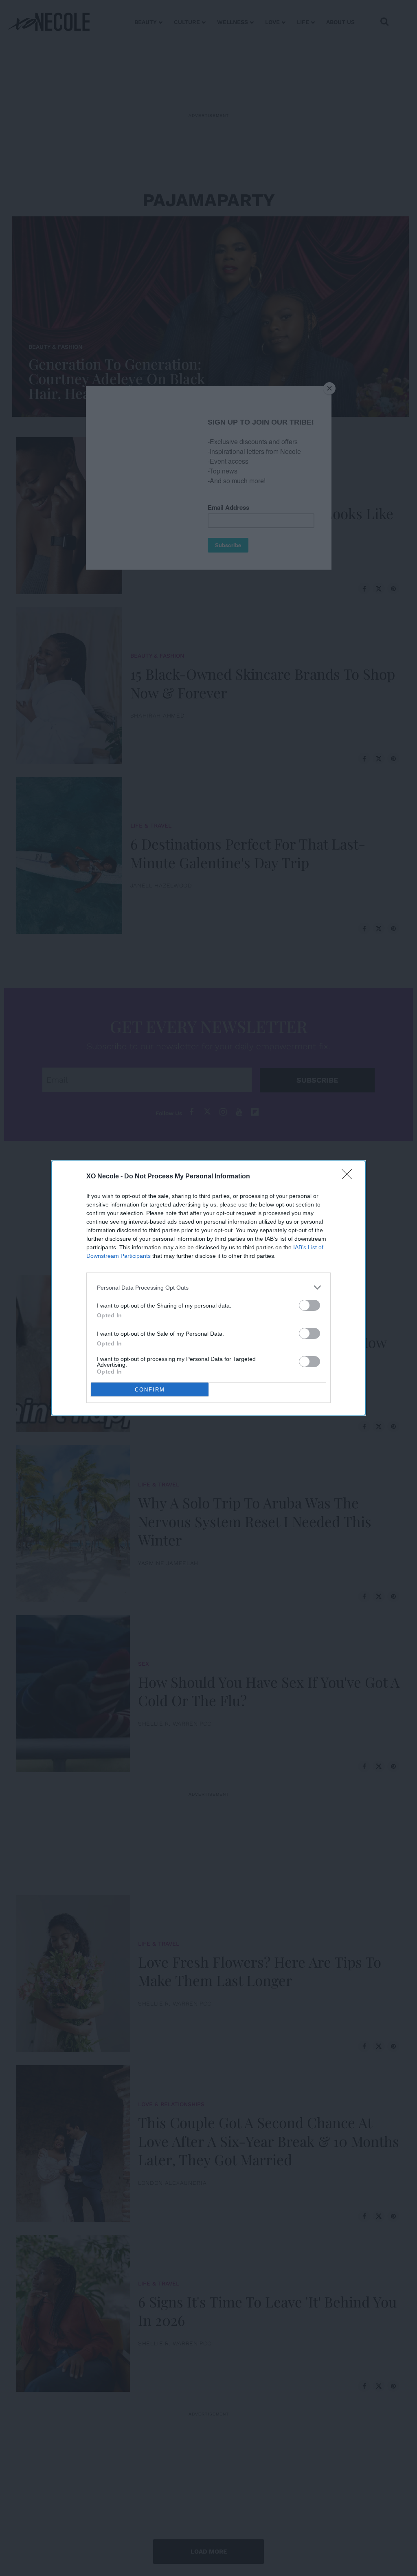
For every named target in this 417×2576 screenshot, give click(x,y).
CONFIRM (150, 1390)
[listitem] (208, 1287)
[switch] (309, 1305)
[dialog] (208, 1288)
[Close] (349, 1177)
